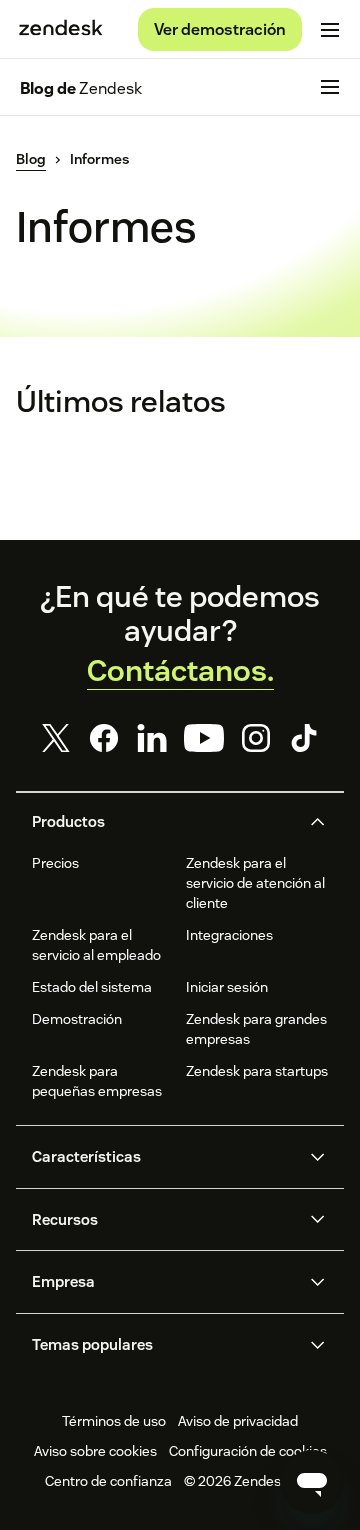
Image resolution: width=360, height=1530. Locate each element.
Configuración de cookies (248, 1451)
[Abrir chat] (312, 1482)
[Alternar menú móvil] (330, 30)
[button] (163, 822)
